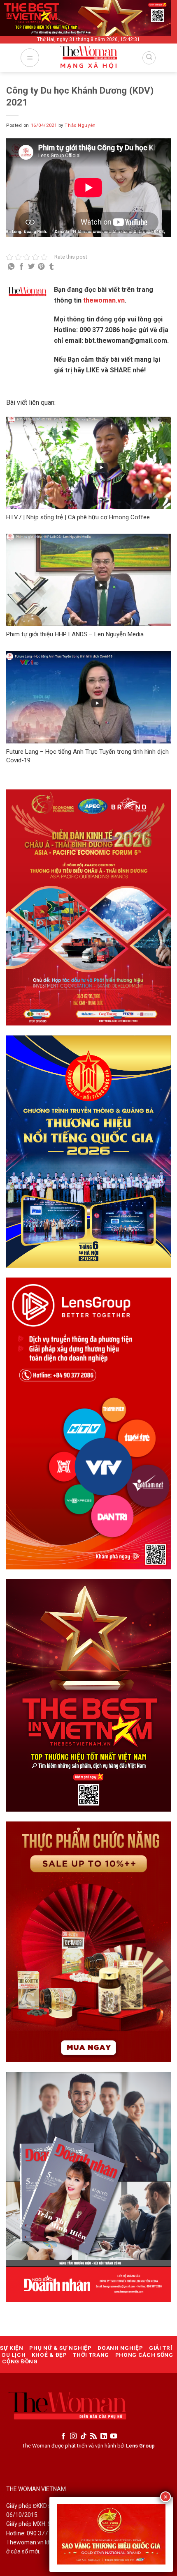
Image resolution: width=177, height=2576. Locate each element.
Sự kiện (12, 2348)
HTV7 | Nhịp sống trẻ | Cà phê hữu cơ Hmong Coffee (78, 517)
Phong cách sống (144, 2355)
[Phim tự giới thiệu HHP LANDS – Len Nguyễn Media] (88, 580)
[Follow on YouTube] (114, 2436)
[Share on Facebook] (21, 267)
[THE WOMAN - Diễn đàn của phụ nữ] (89, 61)
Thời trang (91, 2355)
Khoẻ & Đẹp (49, 2355)
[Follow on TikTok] (84, 2436)
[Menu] (30, 58)
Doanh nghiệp (120, 2348)
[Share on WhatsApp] (11, 267)
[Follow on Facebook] (63, 2436)
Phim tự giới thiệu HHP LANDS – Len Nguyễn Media (75, 634)
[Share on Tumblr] (51, 267)
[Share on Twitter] (31, 267)
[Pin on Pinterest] (41, 267)
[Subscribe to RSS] (93, 2436)
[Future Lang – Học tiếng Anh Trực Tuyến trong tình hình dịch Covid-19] (88, 697)
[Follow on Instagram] (73, 2436)
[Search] (149, 58)
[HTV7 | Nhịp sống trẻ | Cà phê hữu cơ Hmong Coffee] (88, 463)
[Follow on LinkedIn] (104, 2436)
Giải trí (161, 2348)
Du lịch (14, 2355)
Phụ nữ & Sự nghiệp (60, 2348)
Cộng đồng (20, 2361)
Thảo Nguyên (80, 125)
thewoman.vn (104, 300)
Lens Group (140, 2446)
